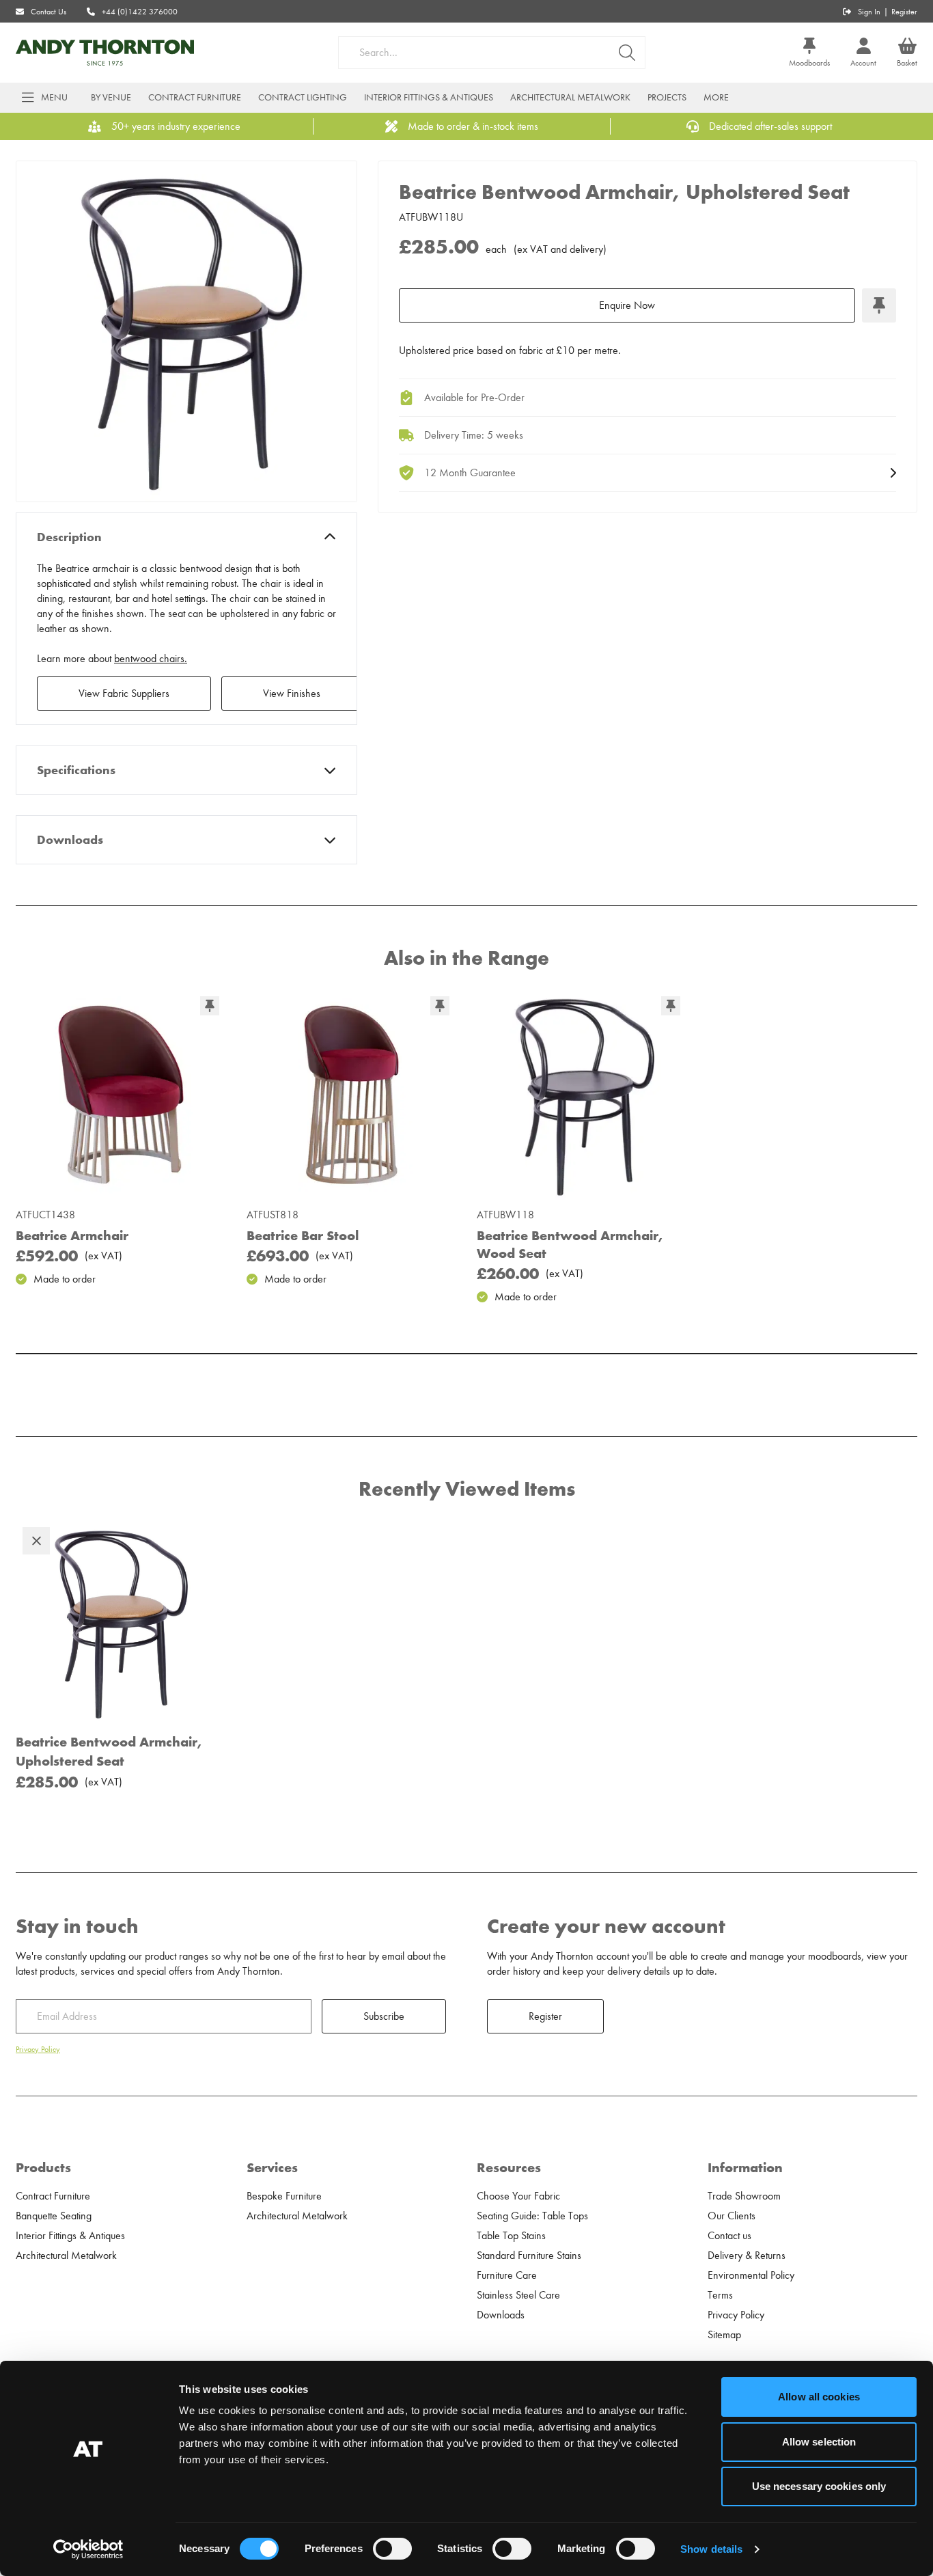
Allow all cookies (819, 2397)
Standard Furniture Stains (529, 2256)
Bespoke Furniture (284, 2196)
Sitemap (724, 2335)
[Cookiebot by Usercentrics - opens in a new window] (88, 2549)
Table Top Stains (511, 2236)
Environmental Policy (751, 2275)
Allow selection (819, 2442)
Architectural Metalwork (570, 97)
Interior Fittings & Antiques (429, 97)
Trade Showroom (744, 2196)
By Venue (111, 97)
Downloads (70, 840)
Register (904, 12)
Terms (720, 2295)
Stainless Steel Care (518, 2295)
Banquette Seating (54, 2216)
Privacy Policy (38, 2049)
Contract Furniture (195, 97)
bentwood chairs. (151, 659)
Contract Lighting (303, 97)
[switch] (392, 2549)
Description (69, 537)
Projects (667, 97)
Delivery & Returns (747, 2256)
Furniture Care (507, 2275)
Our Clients (732, 2216)
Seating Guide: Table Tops (532, 2216)
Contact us (729, 2236)
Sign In (869, 12)
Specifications (76, 770)
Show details (711, 2549)
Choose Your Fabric (518, 2196)
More (716, 97)
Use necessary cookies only (819, 2486)
